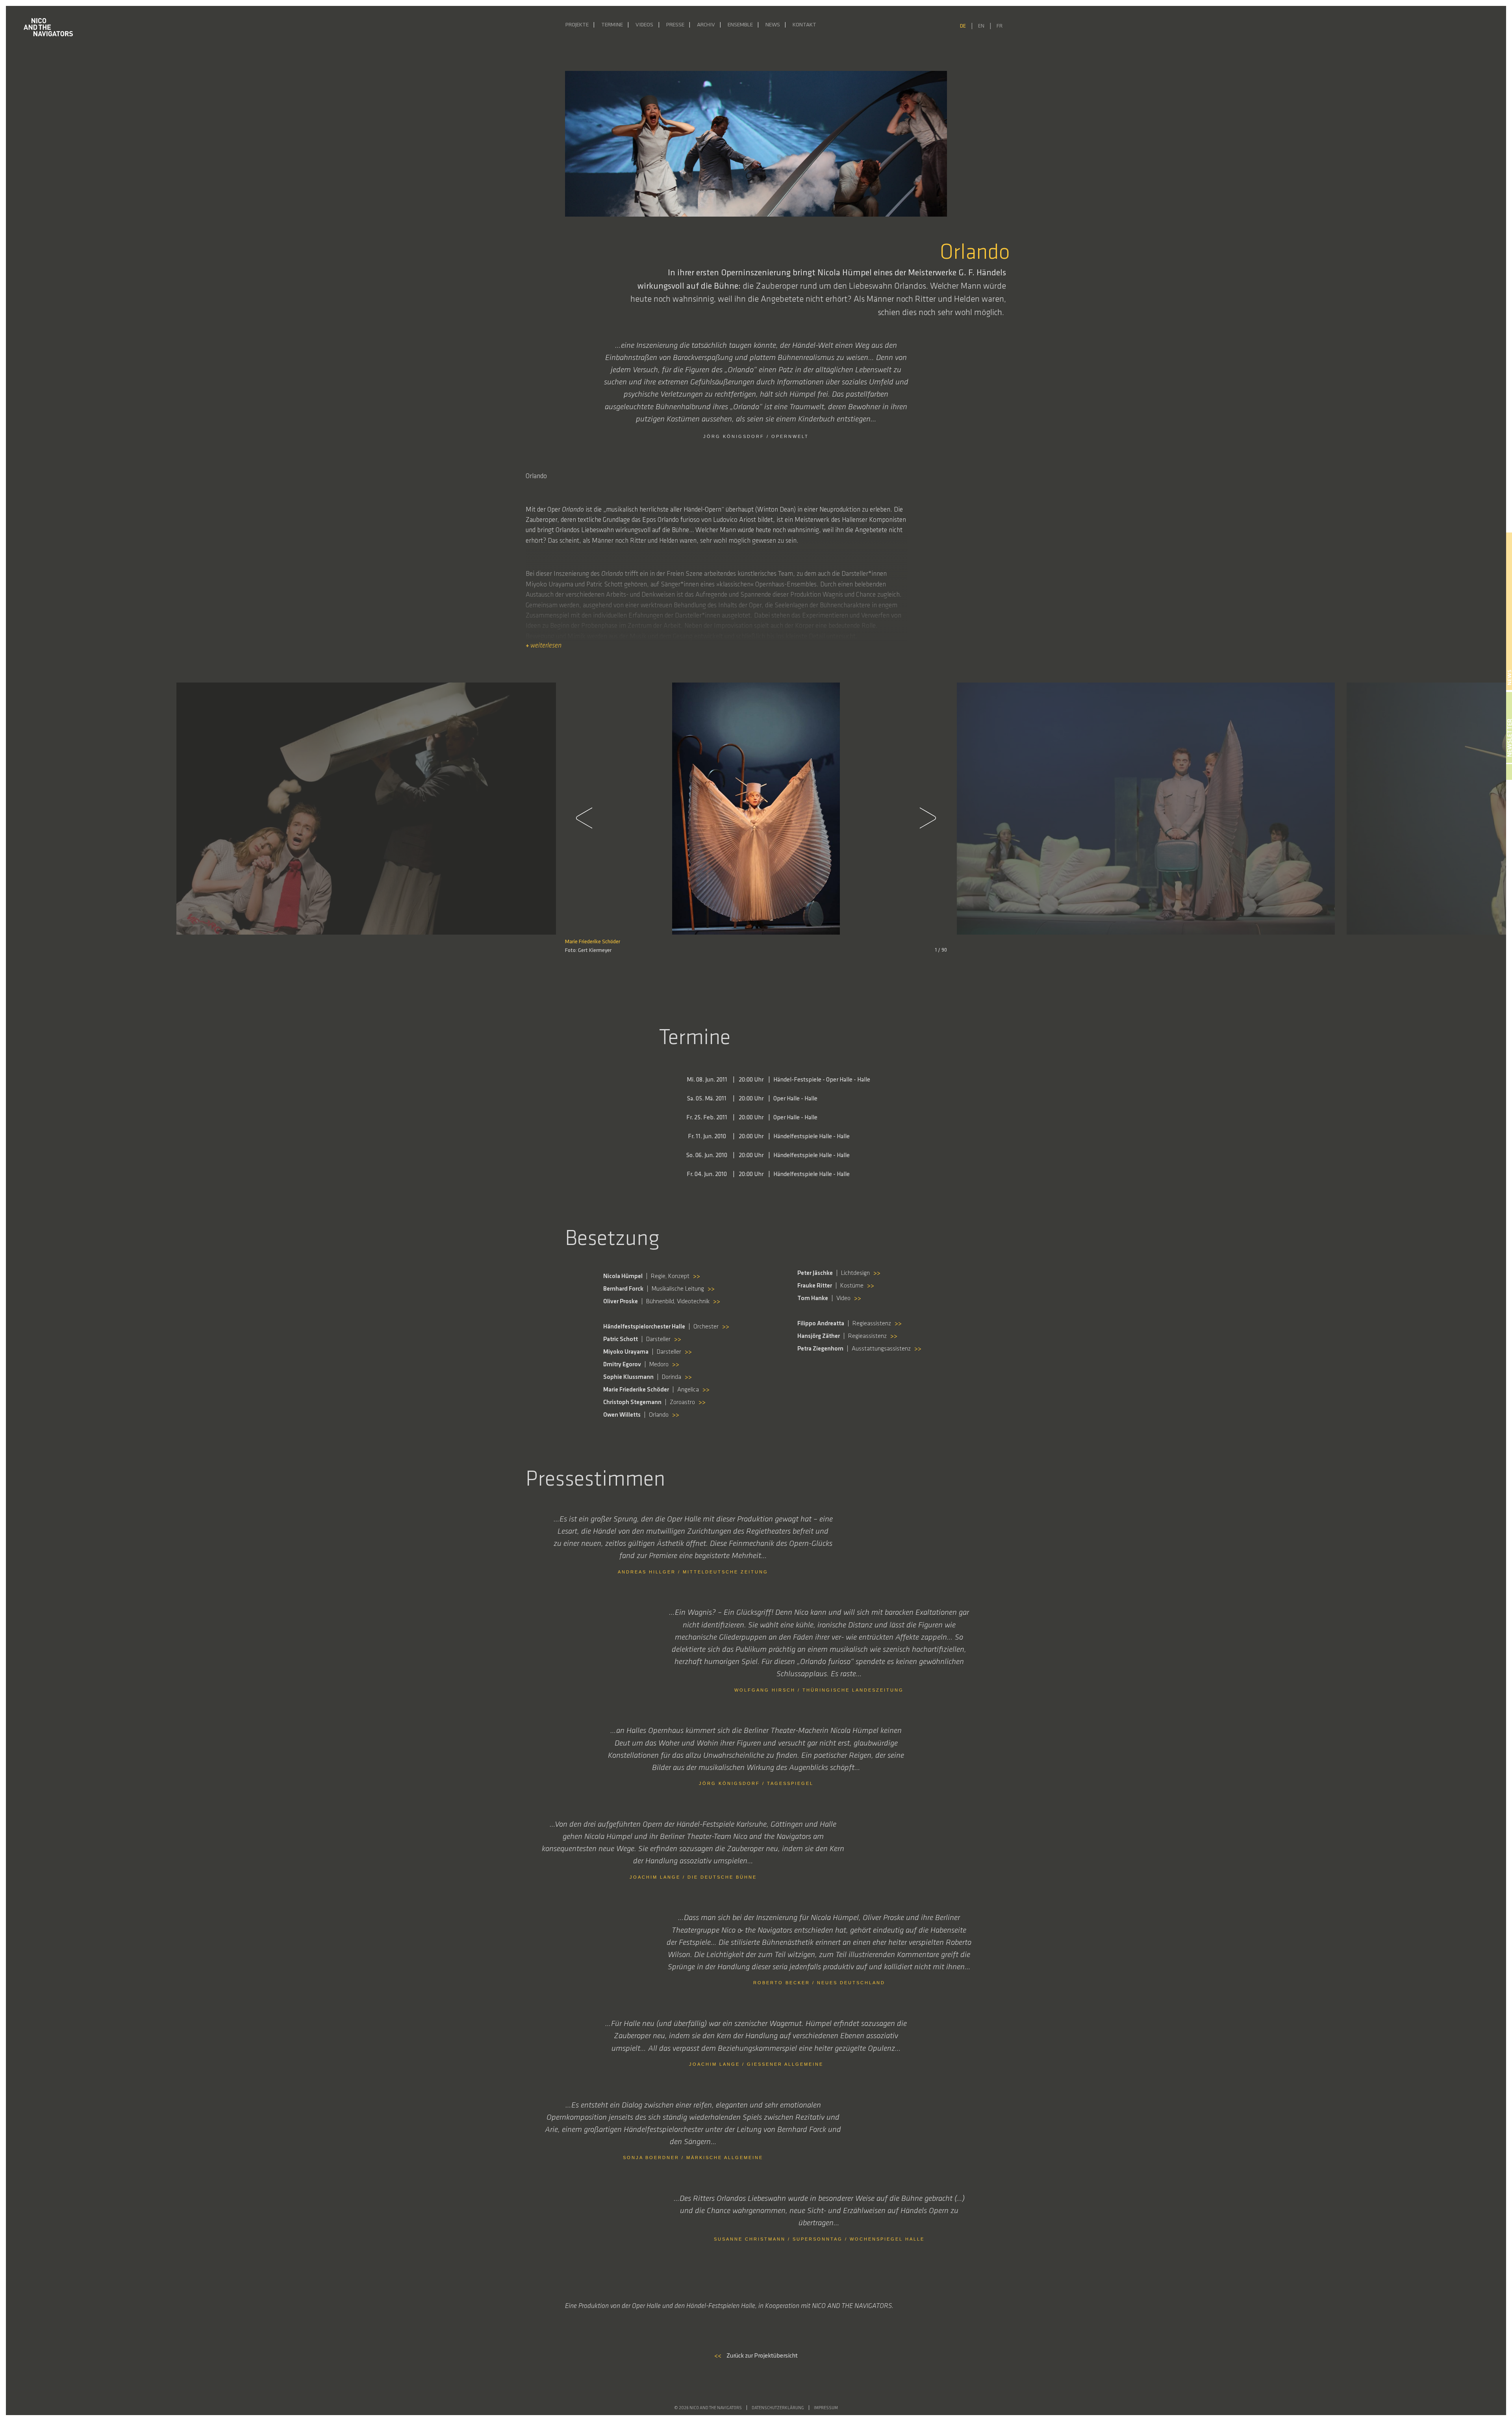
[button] (589, 818)
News (773, 25)
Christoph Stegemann (279, 942)
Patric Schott (1106, 942)
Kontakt (804, 25)
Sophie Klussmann (196, 942)
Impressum (826, 2408)
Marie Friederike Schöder (593, 942)
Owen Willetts (1012, 942)
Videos (644, 25)
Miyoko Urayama (974, 942)
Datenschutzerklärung (778, 2408)
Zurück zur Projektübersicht (756, 2356)
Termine (612, 25)
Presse (675, 25)
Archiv (706, 25)
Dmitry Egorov (235, 942)
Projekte (577, 25)
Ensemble (740, 25)
